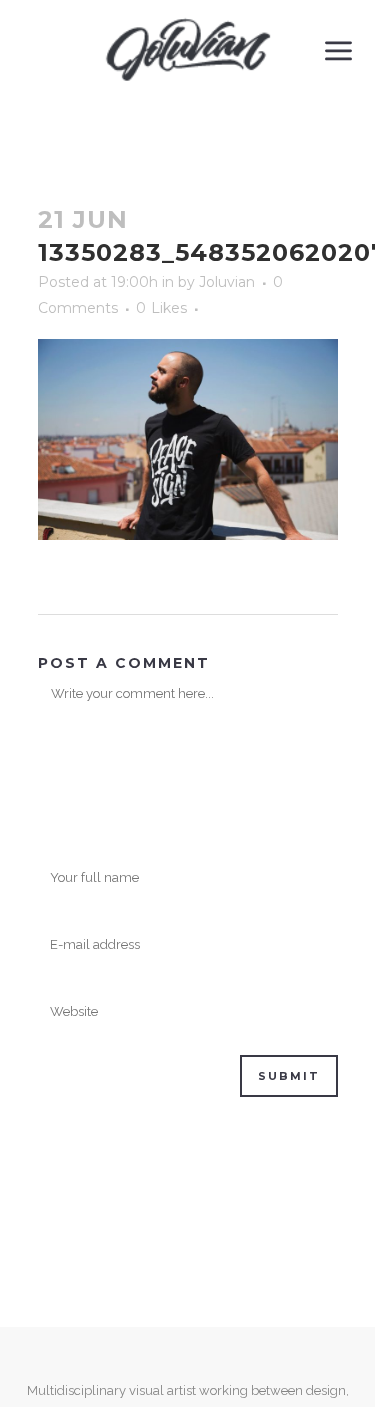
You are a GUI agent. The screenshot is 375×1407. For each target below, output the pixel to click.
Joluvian (227, 282)
